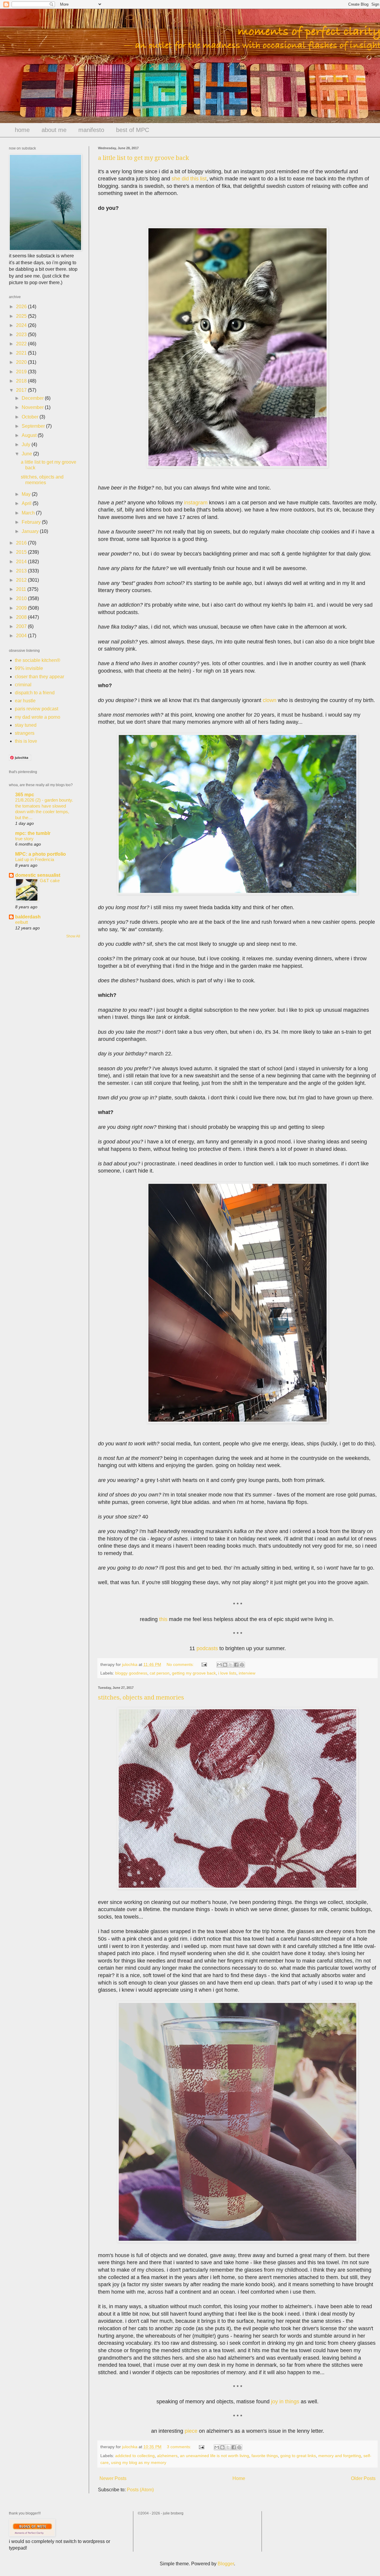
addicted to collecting (135, 2456)
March (29, 513)
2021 (22, 353)
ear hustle (25, 701)
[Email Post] (204, 1664)
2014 (22, 562)
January (31, 531)
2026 (22, 307)
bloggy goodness (131, 1673)
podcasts (207, 1648)
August (30, 435)
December (33, 398)
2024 (22, 325)
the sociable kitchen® (38, 660)
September (34, 426)
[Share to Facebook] (236, 1665)
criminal (23, 685)
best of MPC (133, 130)
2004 (22, 636)
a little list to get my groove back (144, 158)
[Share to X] (231, 1665)
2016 (22, 543)
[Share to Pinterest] (242, 1665)
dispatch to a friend (35, 693)
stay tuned (26, 725)
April (27, 503)
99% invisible (29, 668)
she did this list (189, 179)
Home (239, 2478)
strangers (25, 733)
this (163, 1619)
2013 (22, 571)
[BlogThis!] (225, 1665)
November (33, 407)
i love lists (227, 1673)
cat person (160, 1673)
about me (54, 130)
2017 (22, 390)
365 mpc (25, 795)
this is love (26, 741)
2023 (22, 335)
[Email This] (219, 1665)
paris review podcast (37, 709)
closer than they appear (39, 677)
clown (270, 700)
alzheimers (167, 2456)
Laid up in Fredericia (35, 859)
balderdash (28, 917)
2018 (22, 381)
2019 (22, 372)
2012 (22, 580)
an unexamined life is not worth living (214, 2456)
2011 (22, 589)
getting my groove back (194, 1673)
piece (191, 2431)
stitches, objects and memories (141, 1697)
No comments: (181, 1664)
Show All (73, 936)
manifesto (91, 130)
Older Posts (363, 2478)
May (27, 494)
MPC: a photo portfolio (41, 854)
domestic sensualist (38, 875)
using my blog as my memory (139, 2462)
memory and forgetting (340, 2456)
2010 (22, 598)
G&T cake (50, 881)
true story (24, 839)
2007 (22, 626)
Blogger (226, 2564)
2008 (22, 617)
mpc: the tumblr (33, 833)
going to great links (298, 2456)
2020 (22, 362)
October (31, 417)
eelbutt (22, 922)
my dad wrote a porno (38, 717)
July (27, 444)
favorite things (265, 2456)
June (27, 454)
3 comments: (180, 2447)
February (32, 522)
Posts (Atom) (140, 2490)
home (22, 130)
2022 (22, 344)
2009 (22, 608)
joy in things (285, 2402)
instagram (196, 503)
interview (247, 1673)
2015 (22, 552)
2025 (22, 316)
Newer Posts (113, 2478)
